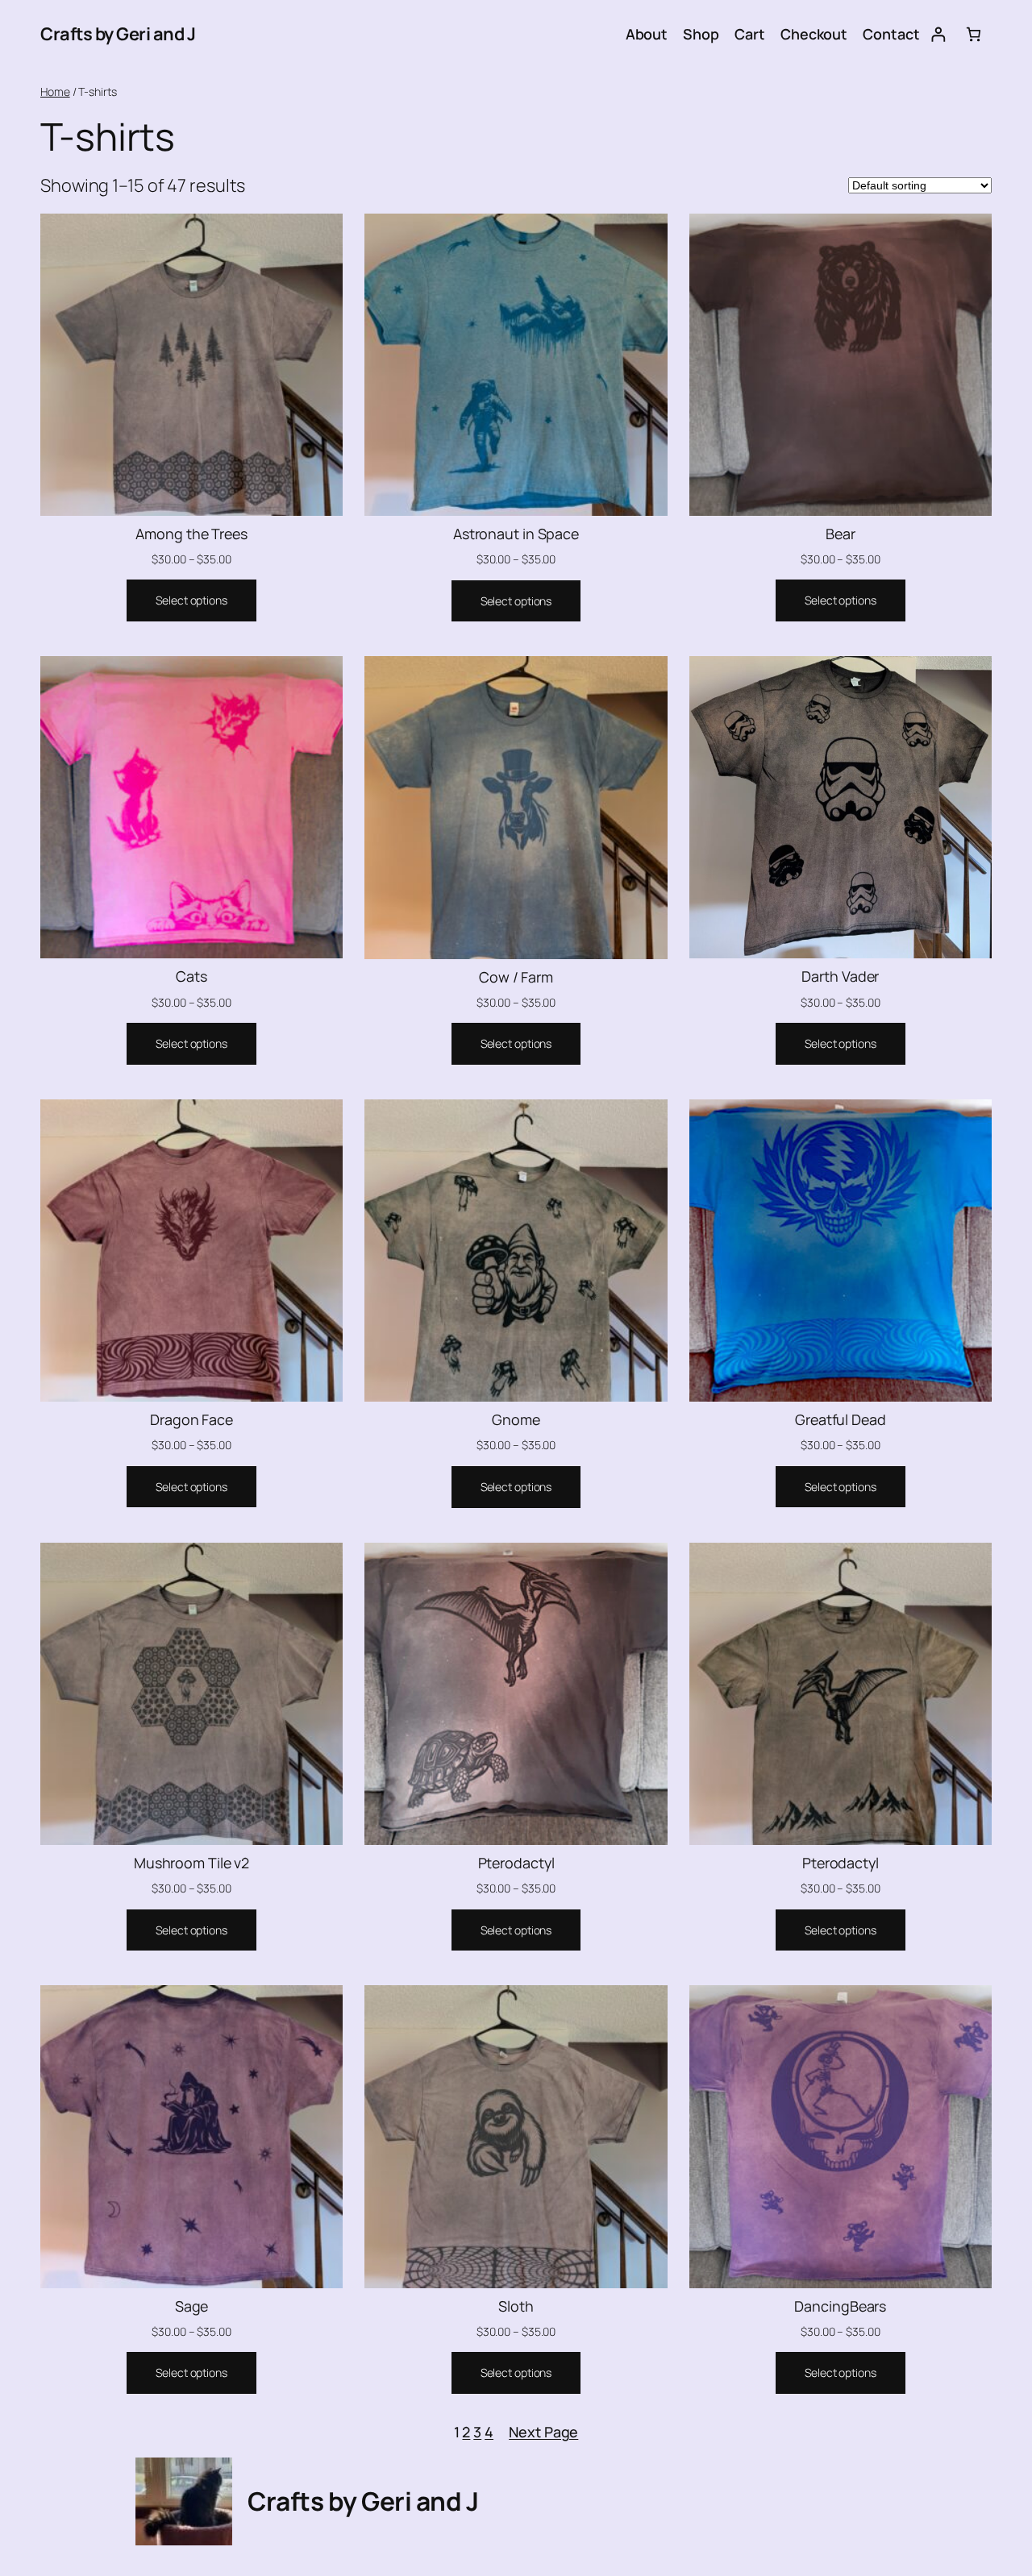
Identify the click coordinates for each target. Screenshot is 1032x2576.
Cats (191, 976)
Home (55, 91)
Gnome (516, 1419)
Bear (841, 534)
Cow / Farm (516, 977)
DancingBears (840, 2306)
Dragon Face (191, 1419)
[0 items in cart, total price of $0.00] (974, 34)
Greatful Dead (841, 1419)
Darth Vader (840, 976)
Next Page (543, 2432)
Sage (192, 2306)
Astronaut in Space (516, 534)
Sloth (516, 2306)
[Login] (938, 34)
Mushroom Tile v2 (191, 1863)
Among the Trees (191, 534)
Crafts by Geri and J (118, 34)
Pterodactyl (516, 1863)
